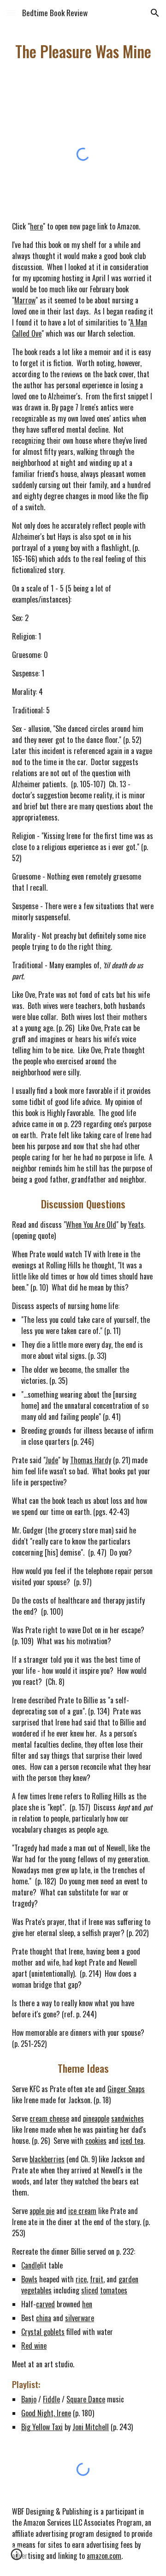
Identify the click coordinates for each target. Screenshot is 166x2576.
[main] (83, 51)
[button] (11, 13)
